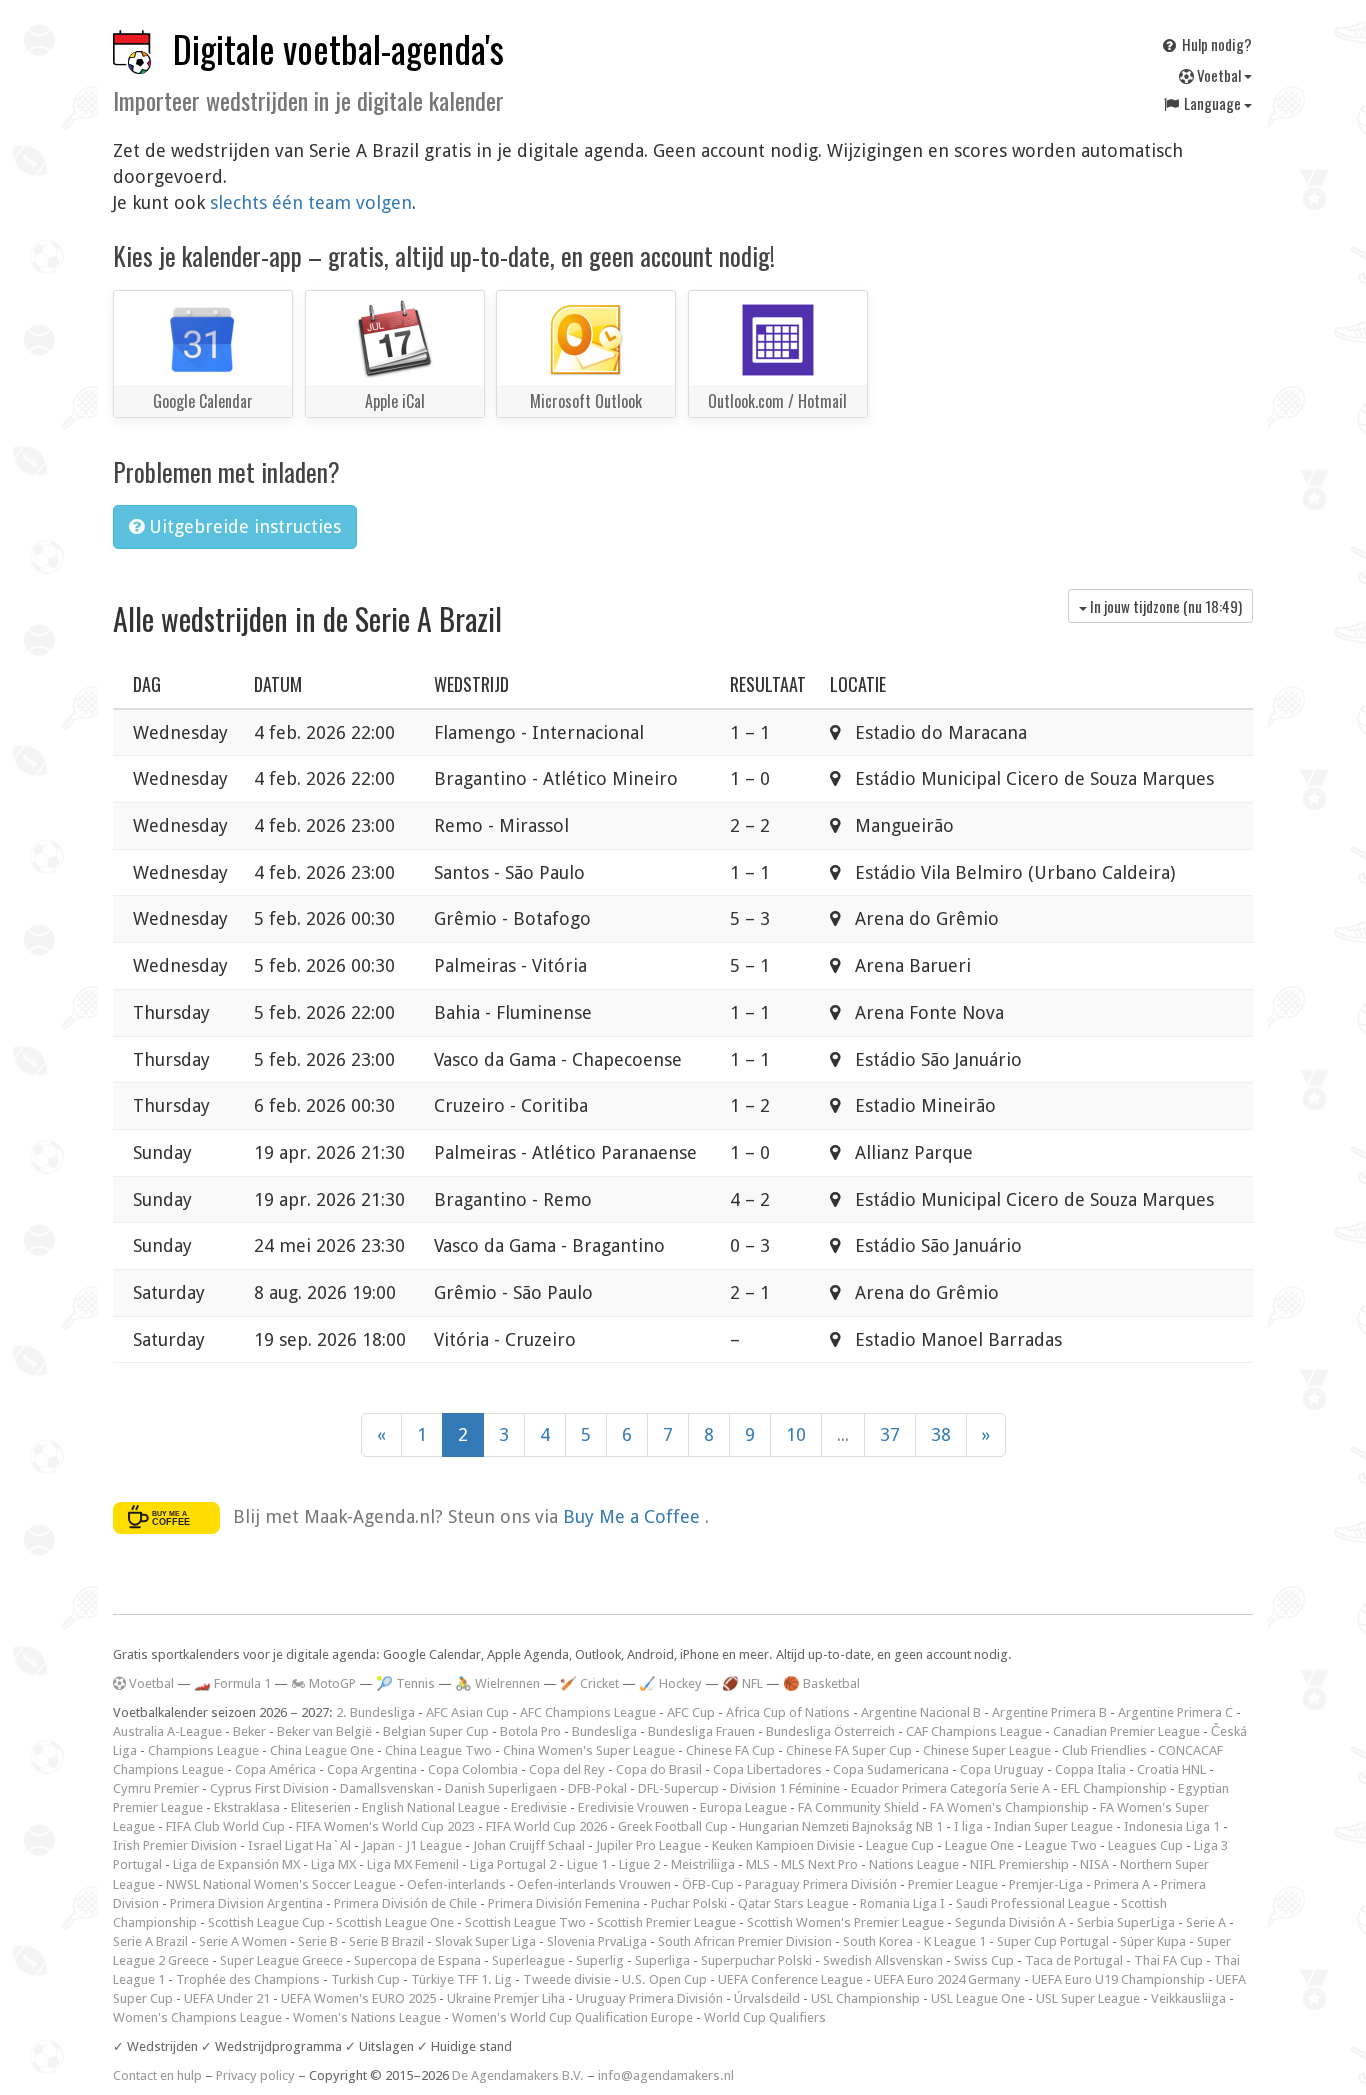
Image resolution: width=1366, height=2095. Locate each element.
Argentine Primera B (1049, 1712)
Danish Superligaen (501, 1788)
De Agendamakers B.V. (518, 2075)
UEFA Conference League (790, 1979)
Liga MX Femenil (413, 1864)
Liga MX (333, 1864)
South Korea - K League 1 (914, 1941)
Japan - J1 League (412, 1845)
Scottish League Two (525, 1922)
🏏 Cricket (589, 1683)
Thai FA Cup (1168, 1960)
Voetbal (1219, 75)
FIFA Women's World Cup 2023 (385, 1826)
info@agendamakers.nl (666, 2075)
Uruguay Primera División (649, 1998)
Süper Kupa (1153, 1941)
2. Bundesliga (375, 1712)
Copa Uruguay (1002, 1769)
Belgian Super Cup (436, 1731)
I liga (968, 1826)
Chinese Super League (987, 1750)
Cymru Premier (156, 1788)
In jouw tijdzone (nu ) (1164, 606)
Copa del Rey (567, 1769)
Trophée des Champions (248, 1979)
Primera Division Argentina (246, 1903)
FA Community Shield (858, 1807)
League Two (1061, 1845)
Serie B (318, 1941)
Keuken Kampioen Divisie (783, 1845)
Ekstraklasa (247, 1807)
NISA (1094, 1864)
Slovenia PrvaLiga (597, 1941)
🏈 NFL (742, 1683)
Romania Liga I (902, 1903)
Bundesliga (604, 1731)
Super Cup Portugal (1053, 1941)
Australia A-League (167, 1731)
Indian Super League (1053, 1826)
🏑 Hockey (670, 1683)
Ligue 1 (587, 1864)
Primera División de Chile (405, 1903)
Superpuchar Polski (756, 1960)
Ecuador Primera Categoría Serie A (950, 1788)
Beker (249, 1731)
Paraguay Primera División (821, 1884)
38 (941, 1434)
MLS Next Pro (819, 1864)
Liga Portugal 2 (513, 1864)
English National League (431, 1807)
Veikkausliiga (1188, 1998)
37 (890, 1434)
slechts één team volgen (311, 202)
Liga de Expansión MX (236, 1864)
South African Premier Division (745, 1941)
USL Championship (865, 1998)
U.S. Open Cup (664, 1979)
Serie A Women (243, 1941)
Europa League (743, 1807)
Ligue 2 (639, 1864)
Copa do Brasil (659, 1769)
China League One (322, 1750)
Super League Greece (281, 1960)
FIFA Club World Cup (225, 1826)
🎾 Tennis (405, 1683)
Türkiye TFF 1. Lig (461, 1979)
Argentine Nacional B (921, 1712)
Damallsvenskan (387, 1788)
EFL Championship (1114, 1788)
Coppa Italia (1090, 1769)
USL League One (978, 1998)
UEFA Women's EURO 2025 (358, 1998)
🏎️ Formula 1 (232, 1683)
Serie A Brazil (150, 1941)
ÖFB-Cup (708, 1884)
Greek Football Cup (673, 1826)
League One (979, 1845)
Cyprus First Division (269, 1788)
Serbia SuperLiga (1126, 1922)
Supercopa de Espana (417, 1960)
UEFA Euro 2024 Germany (947, 1979)
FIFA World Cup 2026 (546, 1826)
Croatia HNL (1171, 1769)
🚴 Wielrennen (497, 1683)
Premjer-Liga (1046, 1884)
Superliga (662, 1960)
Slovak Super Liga (485, 1941)
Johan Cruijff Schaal (529, 1845)
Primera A (1122, 1884)
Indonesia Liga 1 (1172, 1826)
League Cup (900, 1845)
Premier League (953, 1884)
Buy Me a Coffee (634, 1516)
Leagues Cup (1145, 1845)
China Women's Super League (589, 1750)
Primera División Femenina (564, 1903)
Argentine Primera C (1175, 1712)
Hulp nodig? (1215, 44)
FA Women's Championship (1009, 1807)
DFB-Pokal (597, 1788)
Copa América (275, 1769)
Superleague (528, 1960)
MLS (758, 1864)
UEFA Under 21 (227, 1998)
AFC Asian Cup (467, 1712)
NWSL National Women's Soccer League (281, 1884)
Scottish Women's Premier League (845, 1922)
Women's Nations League (367, 2017)
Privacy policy (255, 2075)
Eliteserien (321, 1807)
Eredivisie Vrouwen (633, 1807)
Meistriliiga (703, 1864)
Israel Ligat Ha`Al (299, 1845)
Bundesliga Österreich (830, 1731)
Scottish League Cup (266, 1922)
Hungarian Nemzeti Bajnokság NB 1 (841, 1826)
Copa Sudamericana (891, 1769)
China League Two (438, 1750)
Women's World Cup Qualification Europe (572, 2017)
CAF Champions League (974, 1731)
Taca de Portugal (1074, 1960)
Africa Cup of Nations (788, 1712)
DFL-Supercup (678, 1788)
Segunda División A (1010, 1922)
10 (796, 1434)
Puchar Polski (689, 1903)
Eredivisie (539, 1807)
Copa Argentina (372, 1769)
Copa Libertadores (767, 1769)
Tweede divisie (567, 1979)
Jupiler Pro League (648, 1845)
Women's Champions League (197, 2017)
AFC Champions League (588, 1712)
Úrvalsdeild (767, 1998)
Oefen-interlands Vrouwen (594, 1884)
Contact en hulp (157, 2075)
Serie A (1206, 1922)
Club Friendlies (1104, 1750)
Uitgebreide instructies (242, 526)
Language (1212, 103)
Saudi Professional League (1033, 1903)
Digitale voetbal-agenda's (338, 48)
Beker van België (324, 1731)
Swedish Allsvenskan (883, 1960)
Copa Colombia (473, 1769)
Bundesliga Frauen (701, 1731)
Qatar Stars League (793, 1903)
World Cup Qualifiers (765, 2017)
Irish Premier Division (175, 1845)
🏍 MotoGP (323, 1683)
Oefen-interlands (456, 1884)
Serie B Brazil (386, 1941)
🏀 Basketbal (821, 1683)
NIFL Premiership (1019, 1864)
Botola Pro (530, 1731)
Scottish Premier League (666, 1922)
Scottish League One (395, 1922)
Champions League (203, 1750)
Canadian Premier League (1126, 1731)
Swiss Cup (984, 1960)
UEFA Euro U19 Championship (1118, 1979)
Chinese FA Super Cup (849, 1750)
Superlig (600, 1960)
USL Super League (1088, 1998)
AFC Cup (691, 1712)
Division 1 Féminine (785, 1788)
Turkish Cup (365, 1979)
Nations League (914, 1864)
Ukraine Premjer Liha (506, 1998)
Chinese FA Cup (730, 1750)
